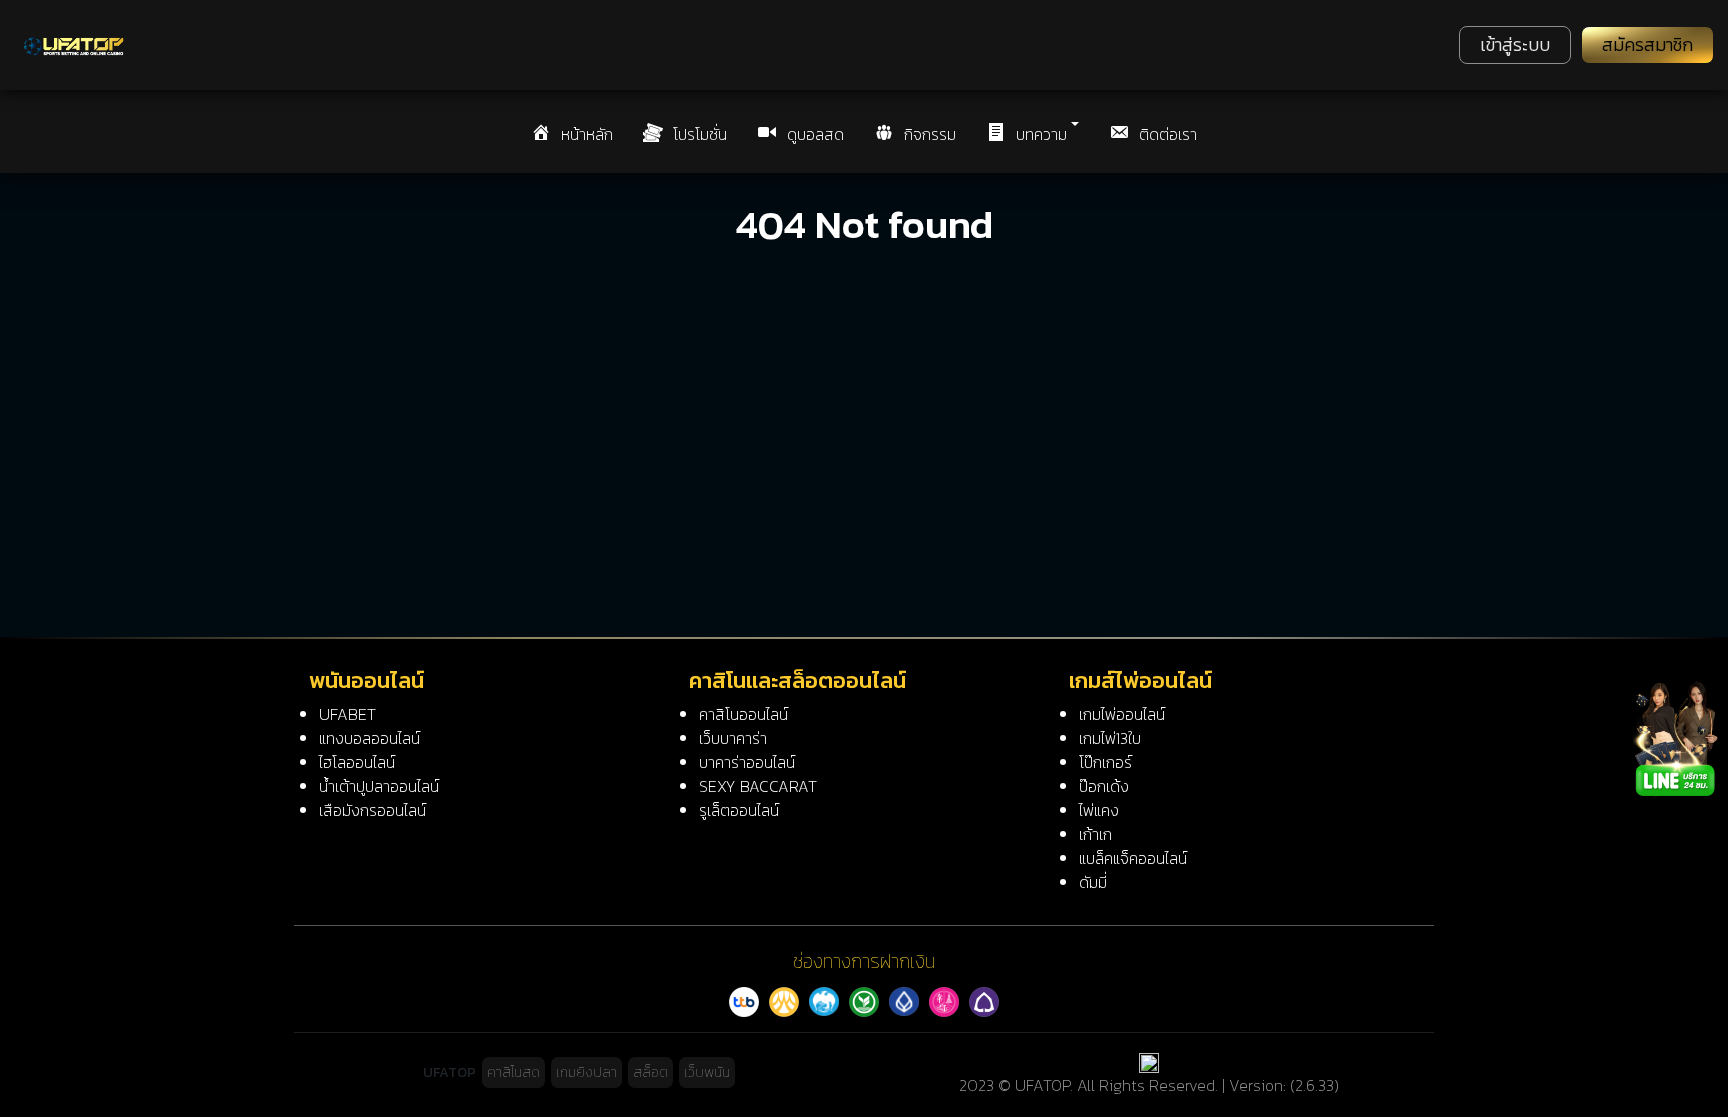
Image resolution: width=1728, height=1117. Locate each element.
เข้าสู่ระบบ (1515, 45)
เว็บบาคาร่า (733, 738)
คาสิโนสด (513, 1072)
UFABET (347, 714)
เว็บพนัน (707, 1072)
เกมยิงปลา (586, 1072)
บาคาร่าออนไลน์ (747, 762)
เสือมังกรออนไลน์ (372, 810)
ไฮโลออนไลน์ (357, 762)
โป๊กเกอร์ (1105, 762)
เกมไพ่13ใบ (1110, 738)
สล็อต (650, 1072)
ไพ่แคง (1099, 810)
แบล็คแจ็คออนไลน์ (1133, 858)
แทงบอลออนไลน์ (369, 738)
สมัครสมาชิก (1647, 45)
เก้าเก (1095, 834)
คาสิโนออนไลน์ (743, 714)
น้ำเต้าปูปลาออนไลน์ (379, 786)
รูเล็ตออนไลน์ (739, 810)
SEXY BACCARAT (758, 786)
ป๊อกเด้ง (1104, 786)
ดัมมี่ (1093, 882)
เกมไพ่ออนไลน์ (1122, 714)
